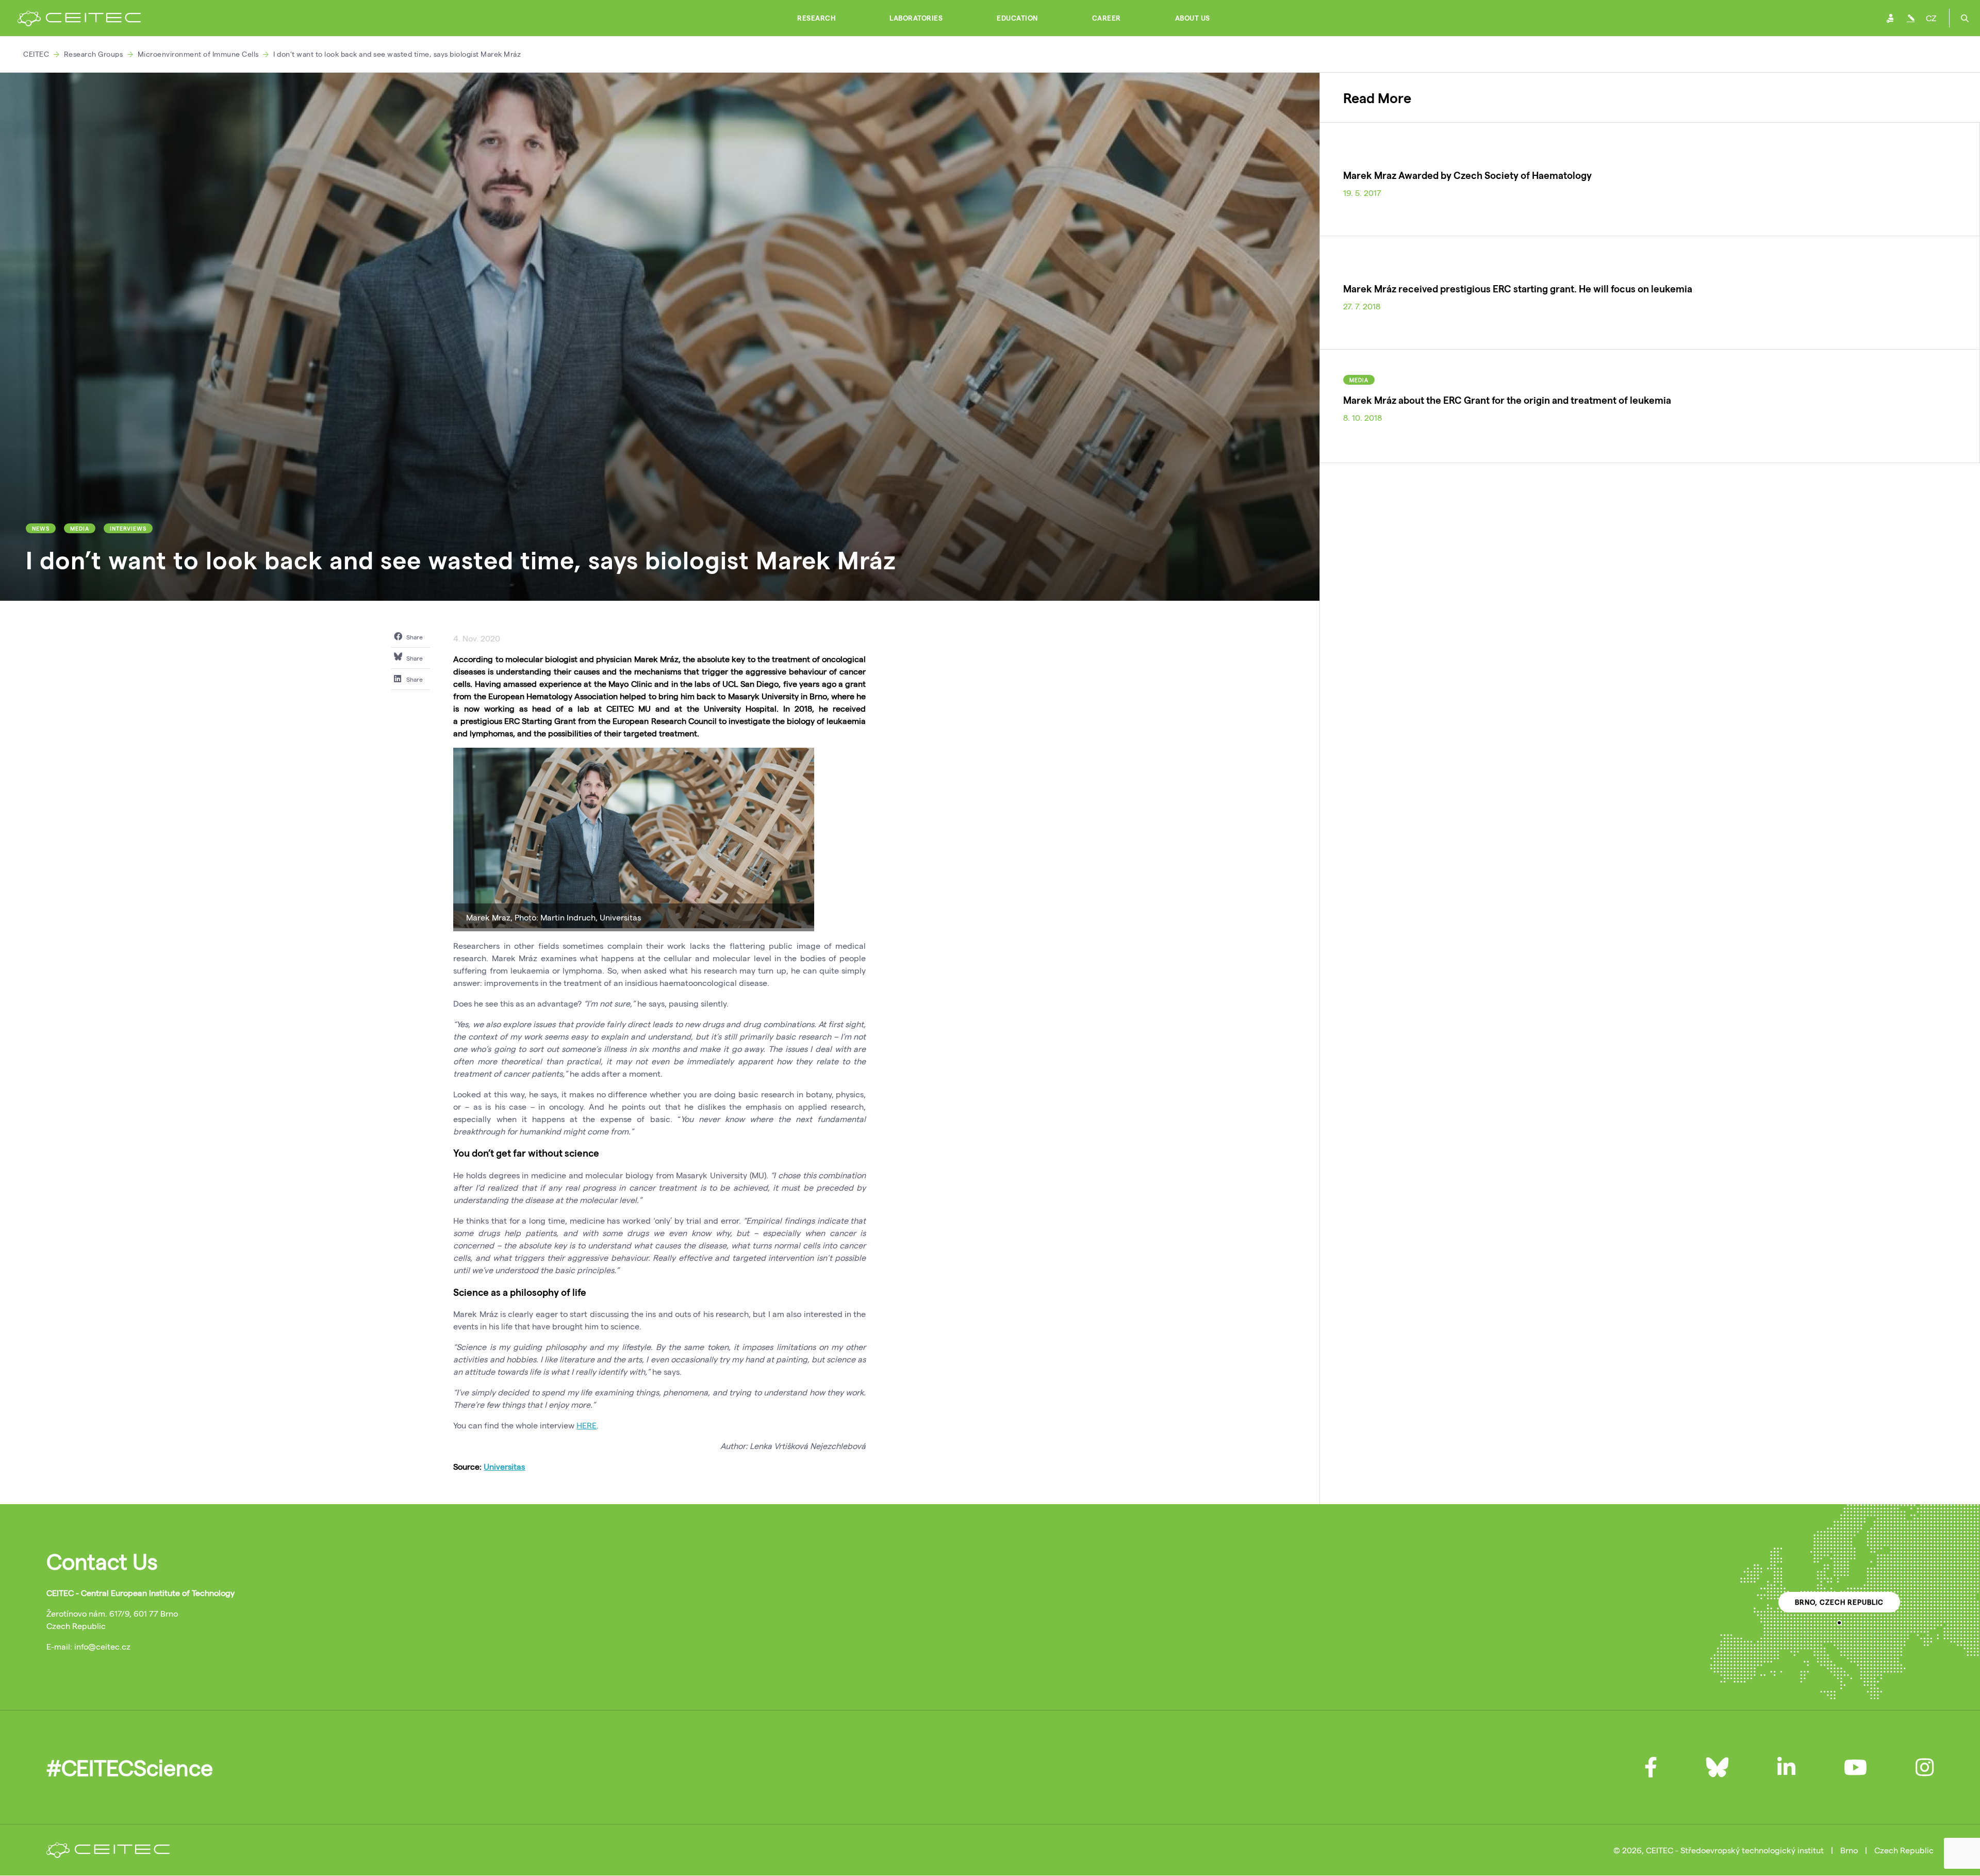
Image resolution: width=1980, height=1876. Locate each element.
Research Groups (94, 54)
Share (414, 637)
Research (816, 18)
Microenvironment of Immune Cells (198, 54)
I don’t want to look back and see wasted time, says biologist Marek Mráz (397, 54)
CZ (1931, 18)
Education (1017, 18)
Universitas (504, 1466)
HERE (587, 1425)
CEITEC (36, 54)
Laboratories (916, 18)
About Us (1193, 18)
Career (1107, 18)
